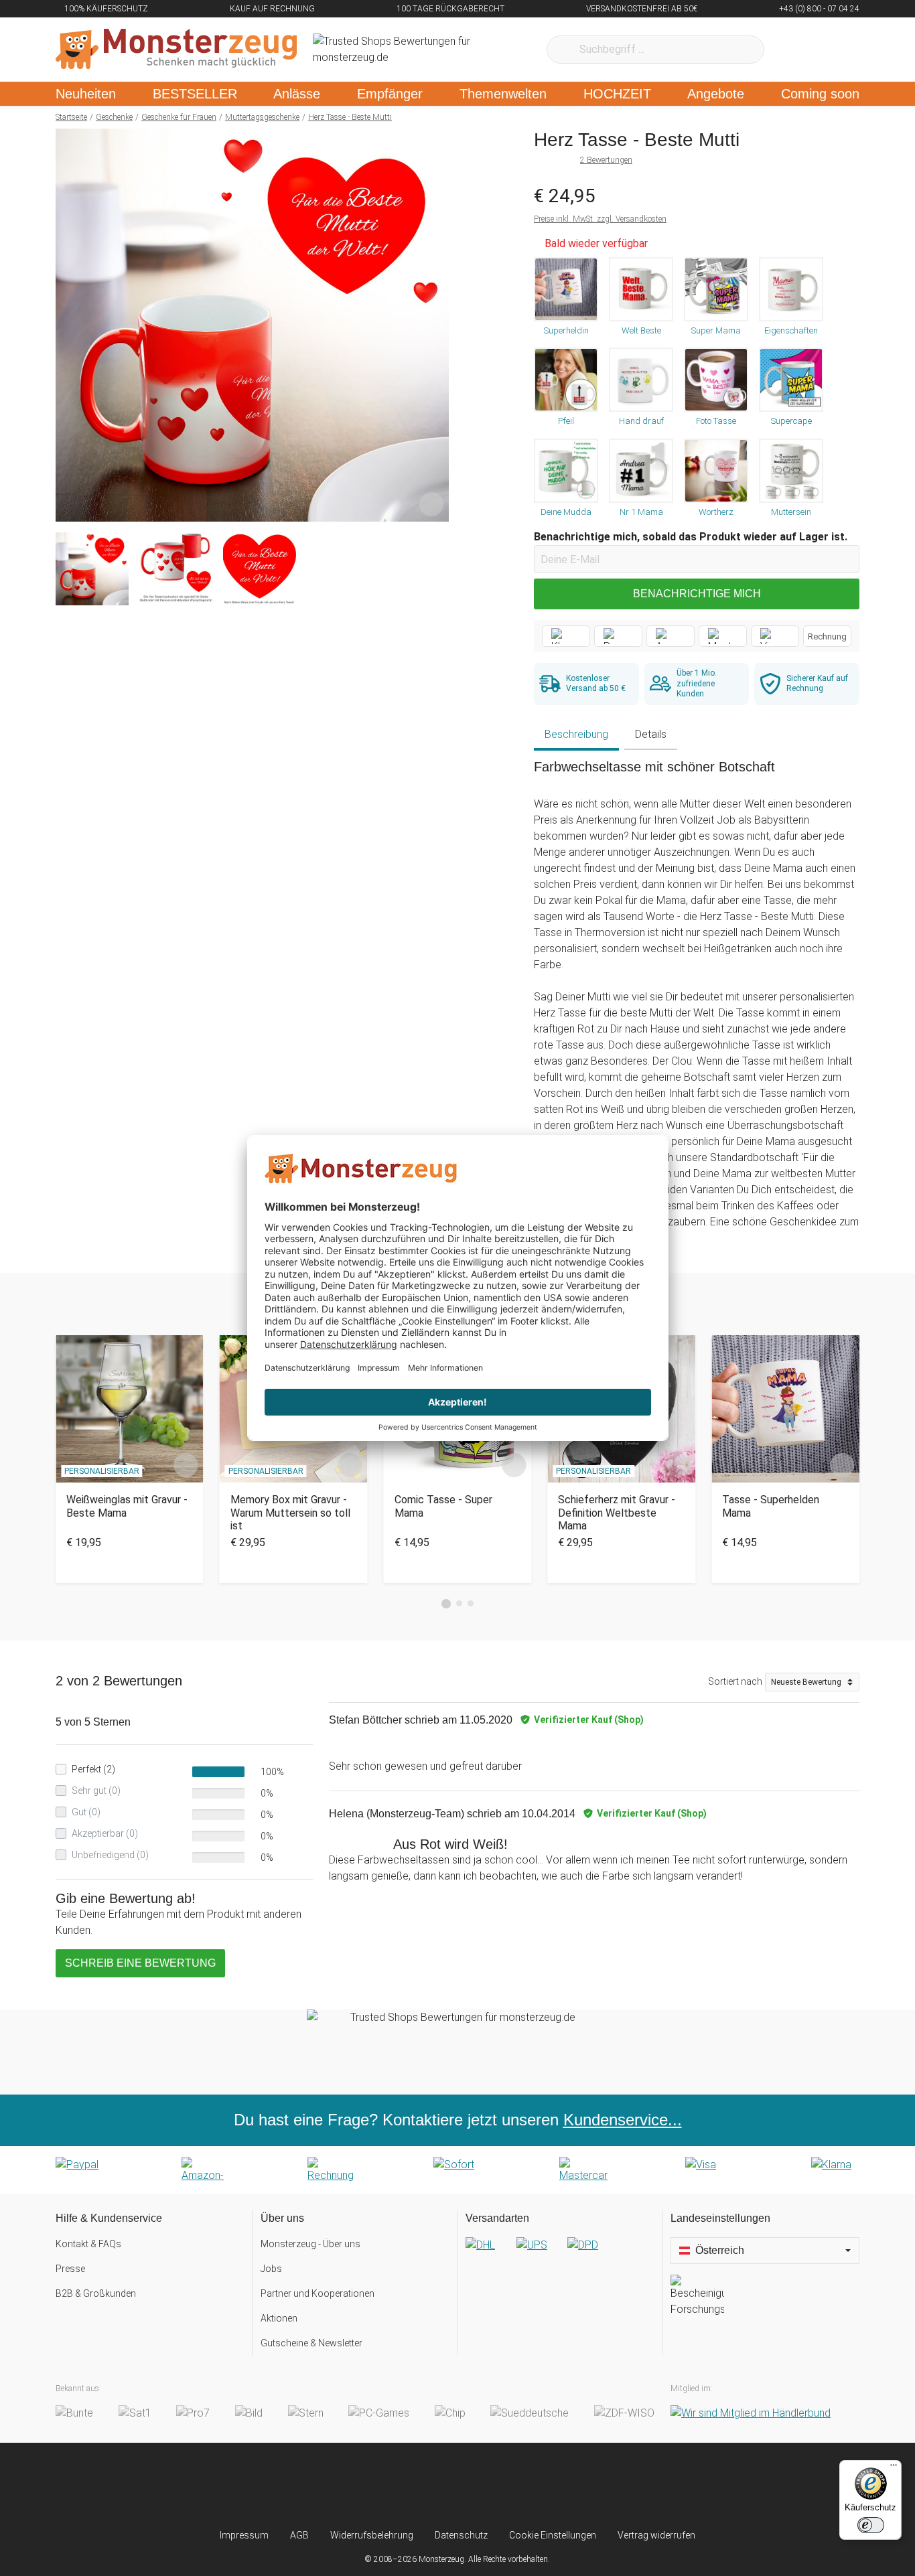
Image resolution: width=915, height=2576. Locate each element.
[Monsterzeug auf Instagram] (378, 2486)
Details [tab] (651, 734)
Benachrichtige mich (697, 594)
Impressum (244, 2535)
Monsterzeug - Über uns (310, 2244)
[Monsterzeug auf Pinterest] (484, 2486)
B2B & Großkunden (96, 2293)
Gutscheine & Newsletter (311, 2343)
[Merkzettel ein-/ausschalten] (431, 504)
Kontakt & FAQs (88, 2244)
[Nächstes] (435, 325)
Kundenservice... (623, 2120)
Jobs (271, 2269)
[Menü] (894, 2468)
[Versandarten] (560, 2256)
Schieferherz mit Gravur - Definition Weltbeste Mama (617, 1512)
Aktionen (279, 2318)
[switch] (871, 2525)
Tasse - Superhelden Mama (771, 1506)
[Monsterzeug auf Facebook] (431, 2486)
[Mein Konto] (832, 50)
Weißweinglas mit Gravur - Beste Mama (127, 1506)
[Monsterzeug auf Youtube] (537, 2486)
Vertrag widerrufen (656, 2535)
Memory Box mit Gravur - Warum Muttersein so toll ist (290, 1512)
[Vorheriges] (69, 325)
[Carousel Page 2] (459, 1603)
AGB (299, 2535)
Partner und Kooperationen (318, 2293)
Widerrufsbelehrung (372, 2535)
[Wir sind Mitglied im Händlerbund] (751, 2414)
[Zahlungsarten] (457, 2170)
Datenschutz (461, 2535)
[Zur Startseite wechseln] (176, 50)
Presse (70, 2269)
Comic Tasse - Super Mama (443, 1506)
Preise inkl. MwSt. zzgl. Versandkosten (600, 219)
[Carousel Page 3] (471, 1603)
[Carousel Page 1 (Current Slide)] (446, 1604)
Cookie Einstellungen (553, 2535)
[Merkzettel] (792, 50)
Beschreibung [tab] (576, 734)
